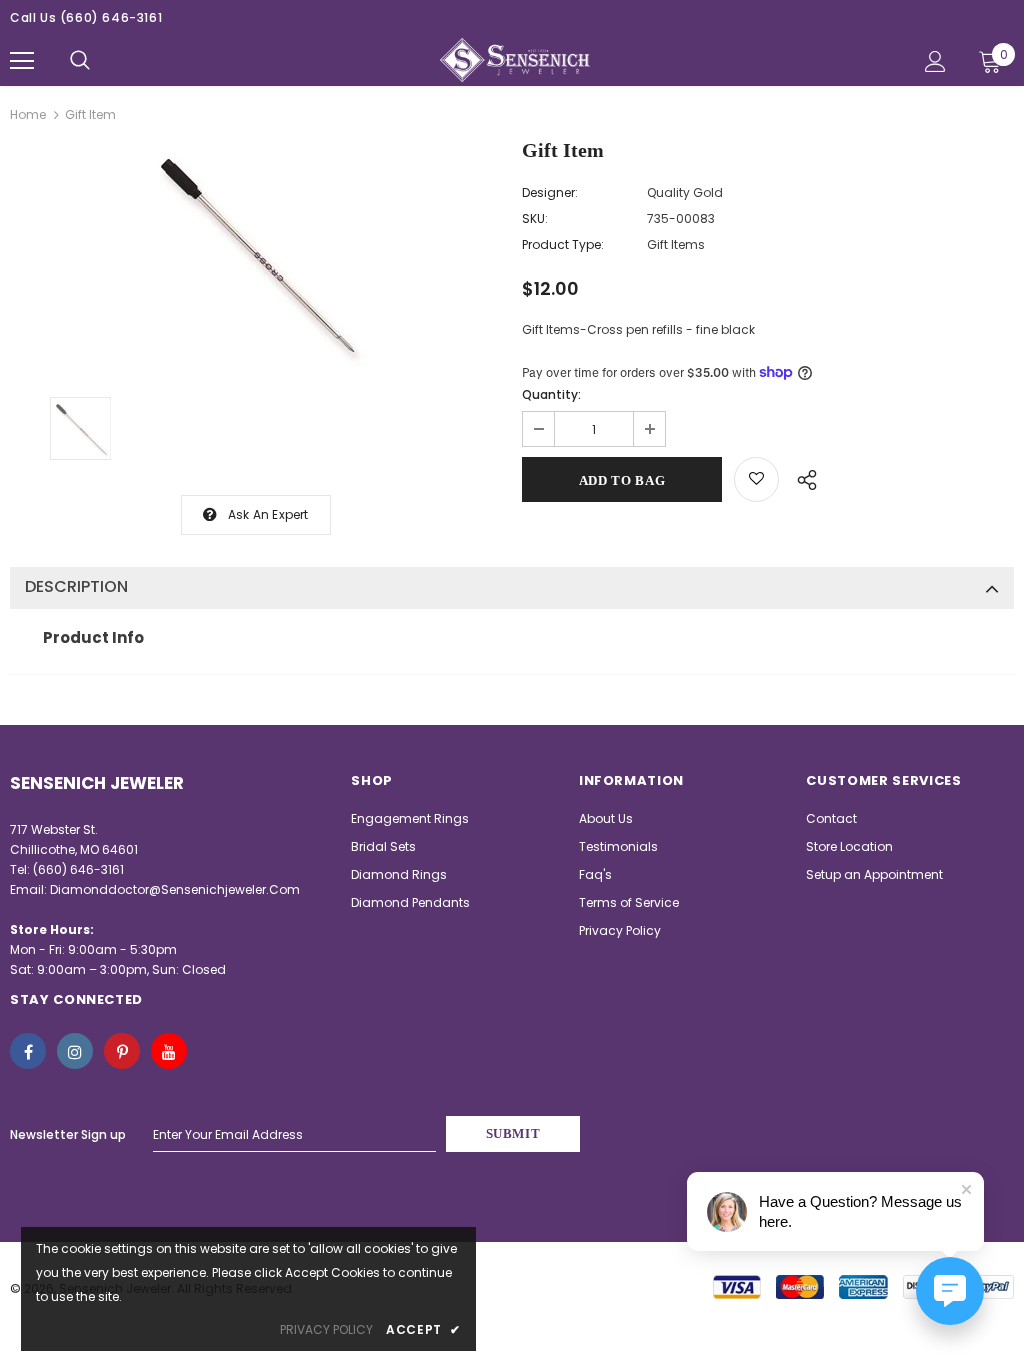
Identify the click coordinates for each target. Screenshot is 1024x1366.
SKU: (535, 218)
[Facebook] (28, 1051)
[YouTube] (169, 1051)
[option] (256, 254)
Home (28, 114)
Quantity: (551, 394)
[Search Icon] (80, 61)
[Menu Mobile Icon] (22, 61)
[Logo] (515, 60)
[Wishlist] (756, 479)
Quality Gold (685, 192)
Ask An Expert (268, 514)
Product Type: (563, 244)
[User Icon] (935, 61)
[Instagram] (75, 1051)
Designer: (550, 192)
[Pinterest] (122, 1051)
